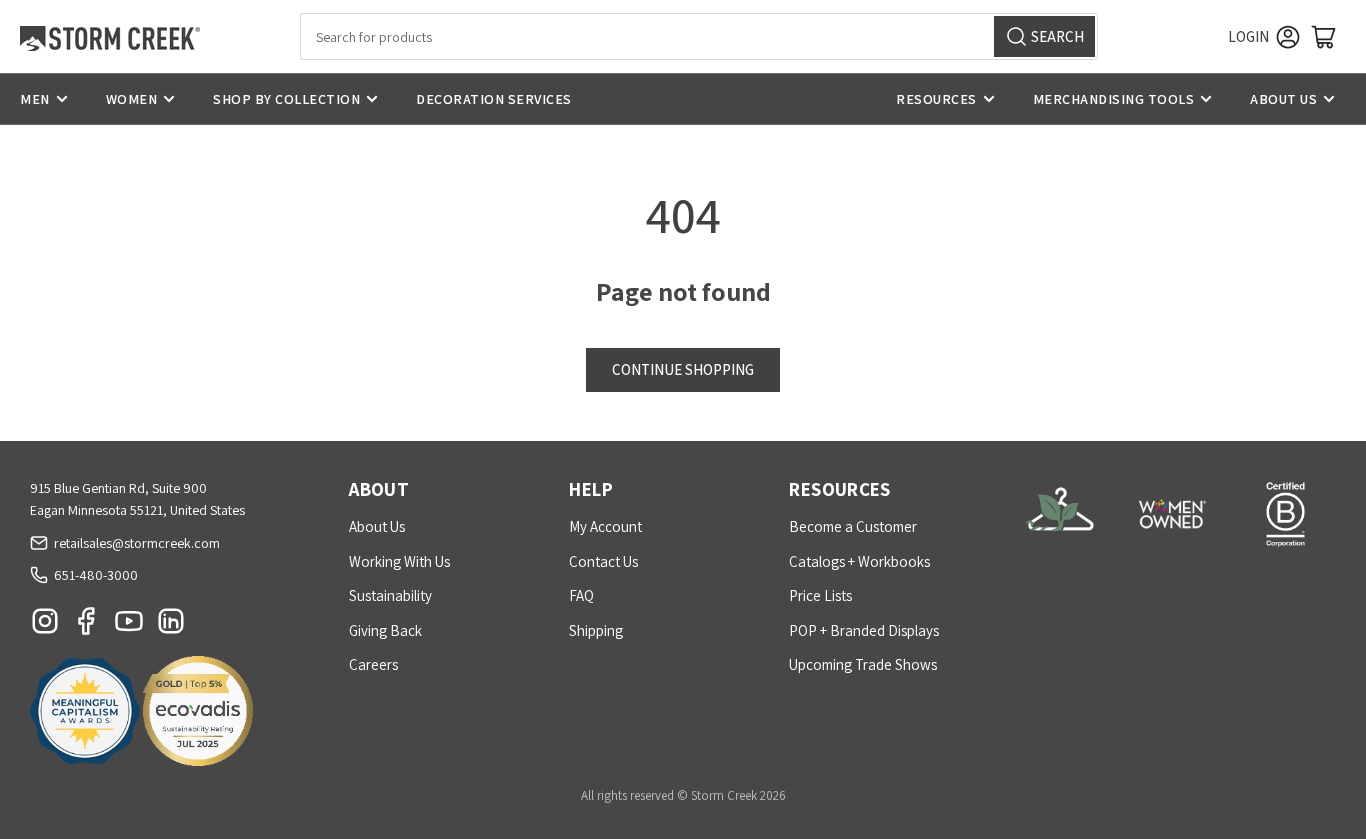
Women (132, 99)
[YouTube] (129, 626)
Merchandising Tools (1114, 99)
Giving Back (385, 630)
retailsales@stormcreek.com (137, 543)
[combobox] (699, 36)
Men (35, 99)
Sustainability (390, 595)
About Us (1283, 99)
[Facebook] (87, 626)
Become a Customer (853, 526)
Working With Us (399, 561)
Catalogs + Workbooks (859, 561)
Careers (373, 664)
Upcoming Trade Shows (863, 664)
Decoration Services (494, 99)
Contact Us (603, 561)
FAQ (581, 595)
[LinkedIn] (171, 626)
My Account (605, 526)
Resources (936, 99)
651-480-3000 (96, 575)
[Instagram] (45, 626)
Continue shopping (683, 369)
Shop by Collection (286, 99)
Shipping (596, 630)
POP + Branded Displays (864, 630)
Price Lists (820, 595)
